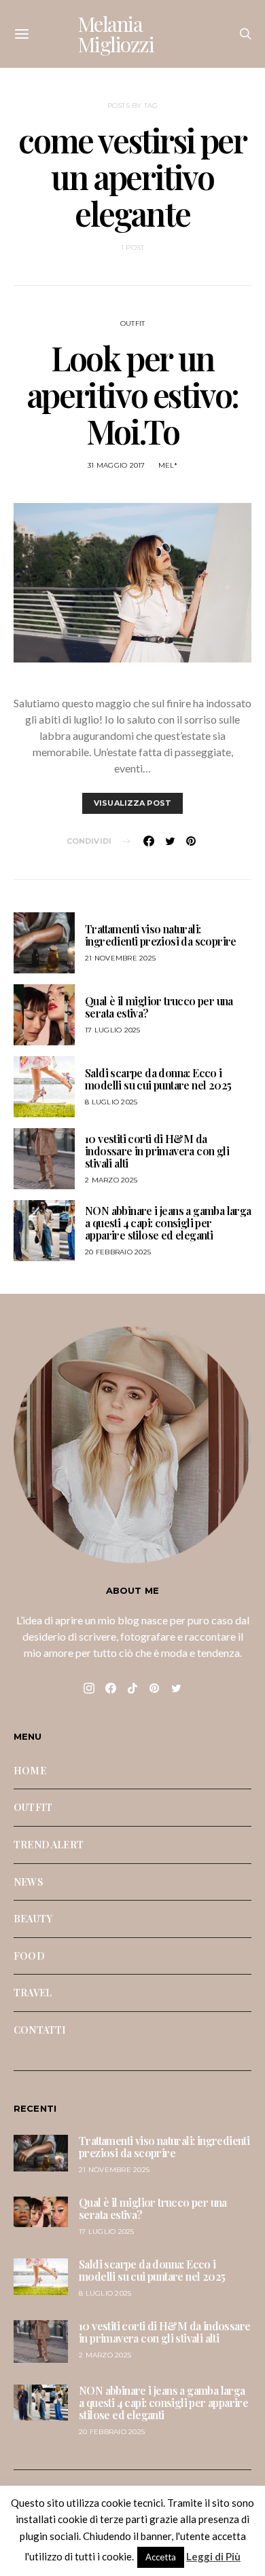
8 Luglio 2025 (111, 1102)
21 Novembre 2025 (120, 958)
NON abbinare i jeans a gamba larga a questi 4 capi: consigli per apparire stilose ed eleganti (168, 1223)
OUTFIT (133, 323)
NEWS (29, 1882)
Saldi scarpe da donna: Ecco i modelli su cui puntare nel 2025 (158, 1079)
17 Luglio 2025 (113, 1030)
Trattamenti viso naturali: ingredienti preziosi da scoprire (161, 935)
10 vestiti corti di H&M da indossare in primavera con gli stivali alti (157, 1151)
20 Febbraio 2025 (118, 1252)
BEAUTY (33, 1918)
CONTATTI (40, 2030)
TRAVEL (33, 1992)
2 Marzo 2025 (111, 1180)
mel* (168, 465)
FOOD (29, 1956)
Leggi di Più (213, 2556)
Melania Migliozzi (116, 34)
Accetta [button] (161, 2557)
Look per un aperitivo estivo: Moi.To (132, 394)
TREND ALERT (49, 1844)
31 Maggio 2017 (117, 465)
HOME (30, 1770)
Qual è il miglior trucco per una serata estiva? (159, 1007)
